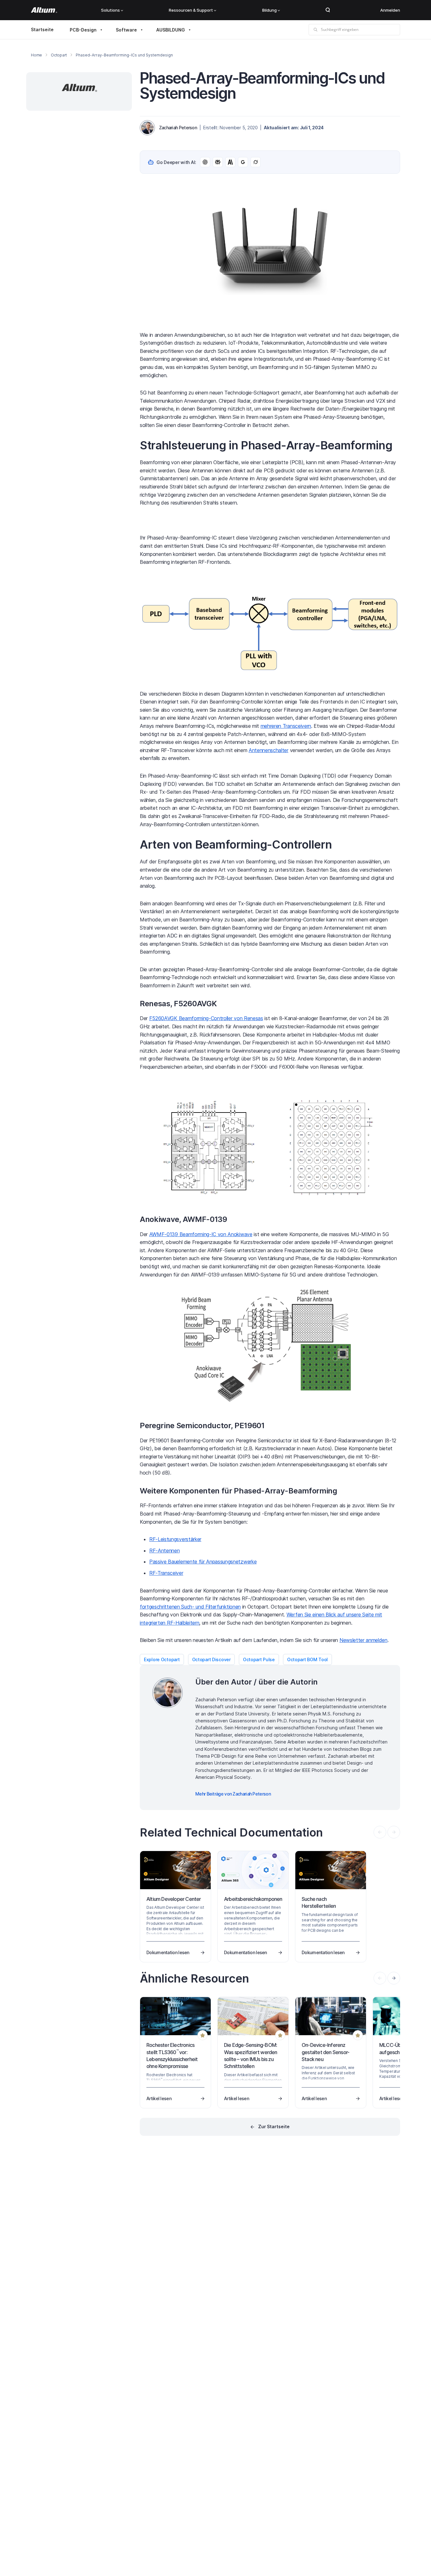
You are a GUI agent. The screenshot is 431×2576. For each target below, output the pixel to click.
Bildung (269, 10)
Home (36, 55)
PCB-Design (83, 30)
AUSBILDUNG (171, 30)
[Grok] (256, 162)
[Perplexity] (218, 162)
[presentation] (394, 1978)
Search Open (328, 10)
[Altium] (44, 10)
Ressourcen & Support (191, 10)
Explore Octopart (162, 1659)
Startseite (42, 29)
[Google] (243, 162)
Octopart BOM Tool (307, 1659)
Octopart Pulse (259, 1659)
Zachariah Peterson (178, 128)
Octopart (59, 55)
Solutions (110, 10)
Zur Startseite (274, 2126)
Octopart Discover (211, 1659)
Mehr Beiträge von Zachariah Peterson (233, 1794)
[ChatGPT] (205, 162)
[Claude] (230, 162)
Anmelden (390, 10)
